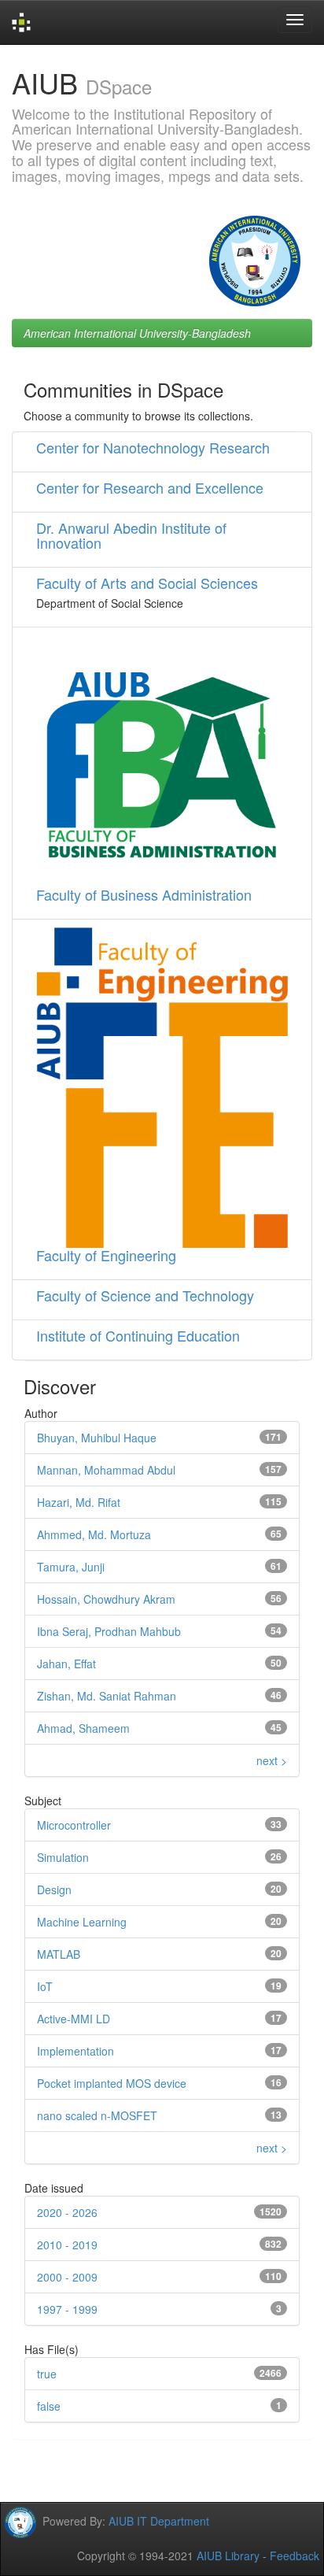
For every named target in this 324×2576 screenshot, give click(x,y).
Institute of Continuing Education (138, 1335)
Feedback (295, 2556)
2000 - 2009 (67, 2277)
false (49, 2406)
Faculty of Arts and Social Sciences (147, 583)
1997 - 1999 (67, 2309)
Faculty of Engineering (106, 1255)
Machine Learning (82, 1922)
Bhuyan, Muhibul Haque (97, 1438)
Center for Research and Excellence (150, 487)
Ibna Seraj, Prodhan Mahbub (109, 1631)
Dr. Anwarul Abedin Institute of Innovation (131, 535)
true (47, 2374)
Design (54, 1889)
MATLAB (59, 1954)
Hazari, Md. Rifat (79, 1502)
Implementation (75, 2051)
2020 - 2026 (67, 2212)
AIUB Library (228, 2556)
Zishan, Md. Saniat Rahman (107, 1696)
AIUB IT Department (159, 2521)
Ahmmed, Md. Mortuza (94, 1534)
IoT (45, 1986)
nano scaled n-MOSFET (97, 2115)
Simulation (63, 1857)
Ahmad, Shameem (83, 1728)
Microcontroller (74, 1825)
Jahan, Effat (66, 1664)
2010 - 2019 (67, 2245)
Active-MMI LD (74, 2019)
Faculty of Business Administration (144, 894)
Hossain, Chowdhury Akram (106, 1599)
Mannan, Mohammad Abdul (106, 1470)
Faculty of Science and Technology (145, 1295)
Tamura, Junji (71, 1567)
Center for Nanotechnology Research (153, 447)
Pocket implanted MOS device (112, 2083)
